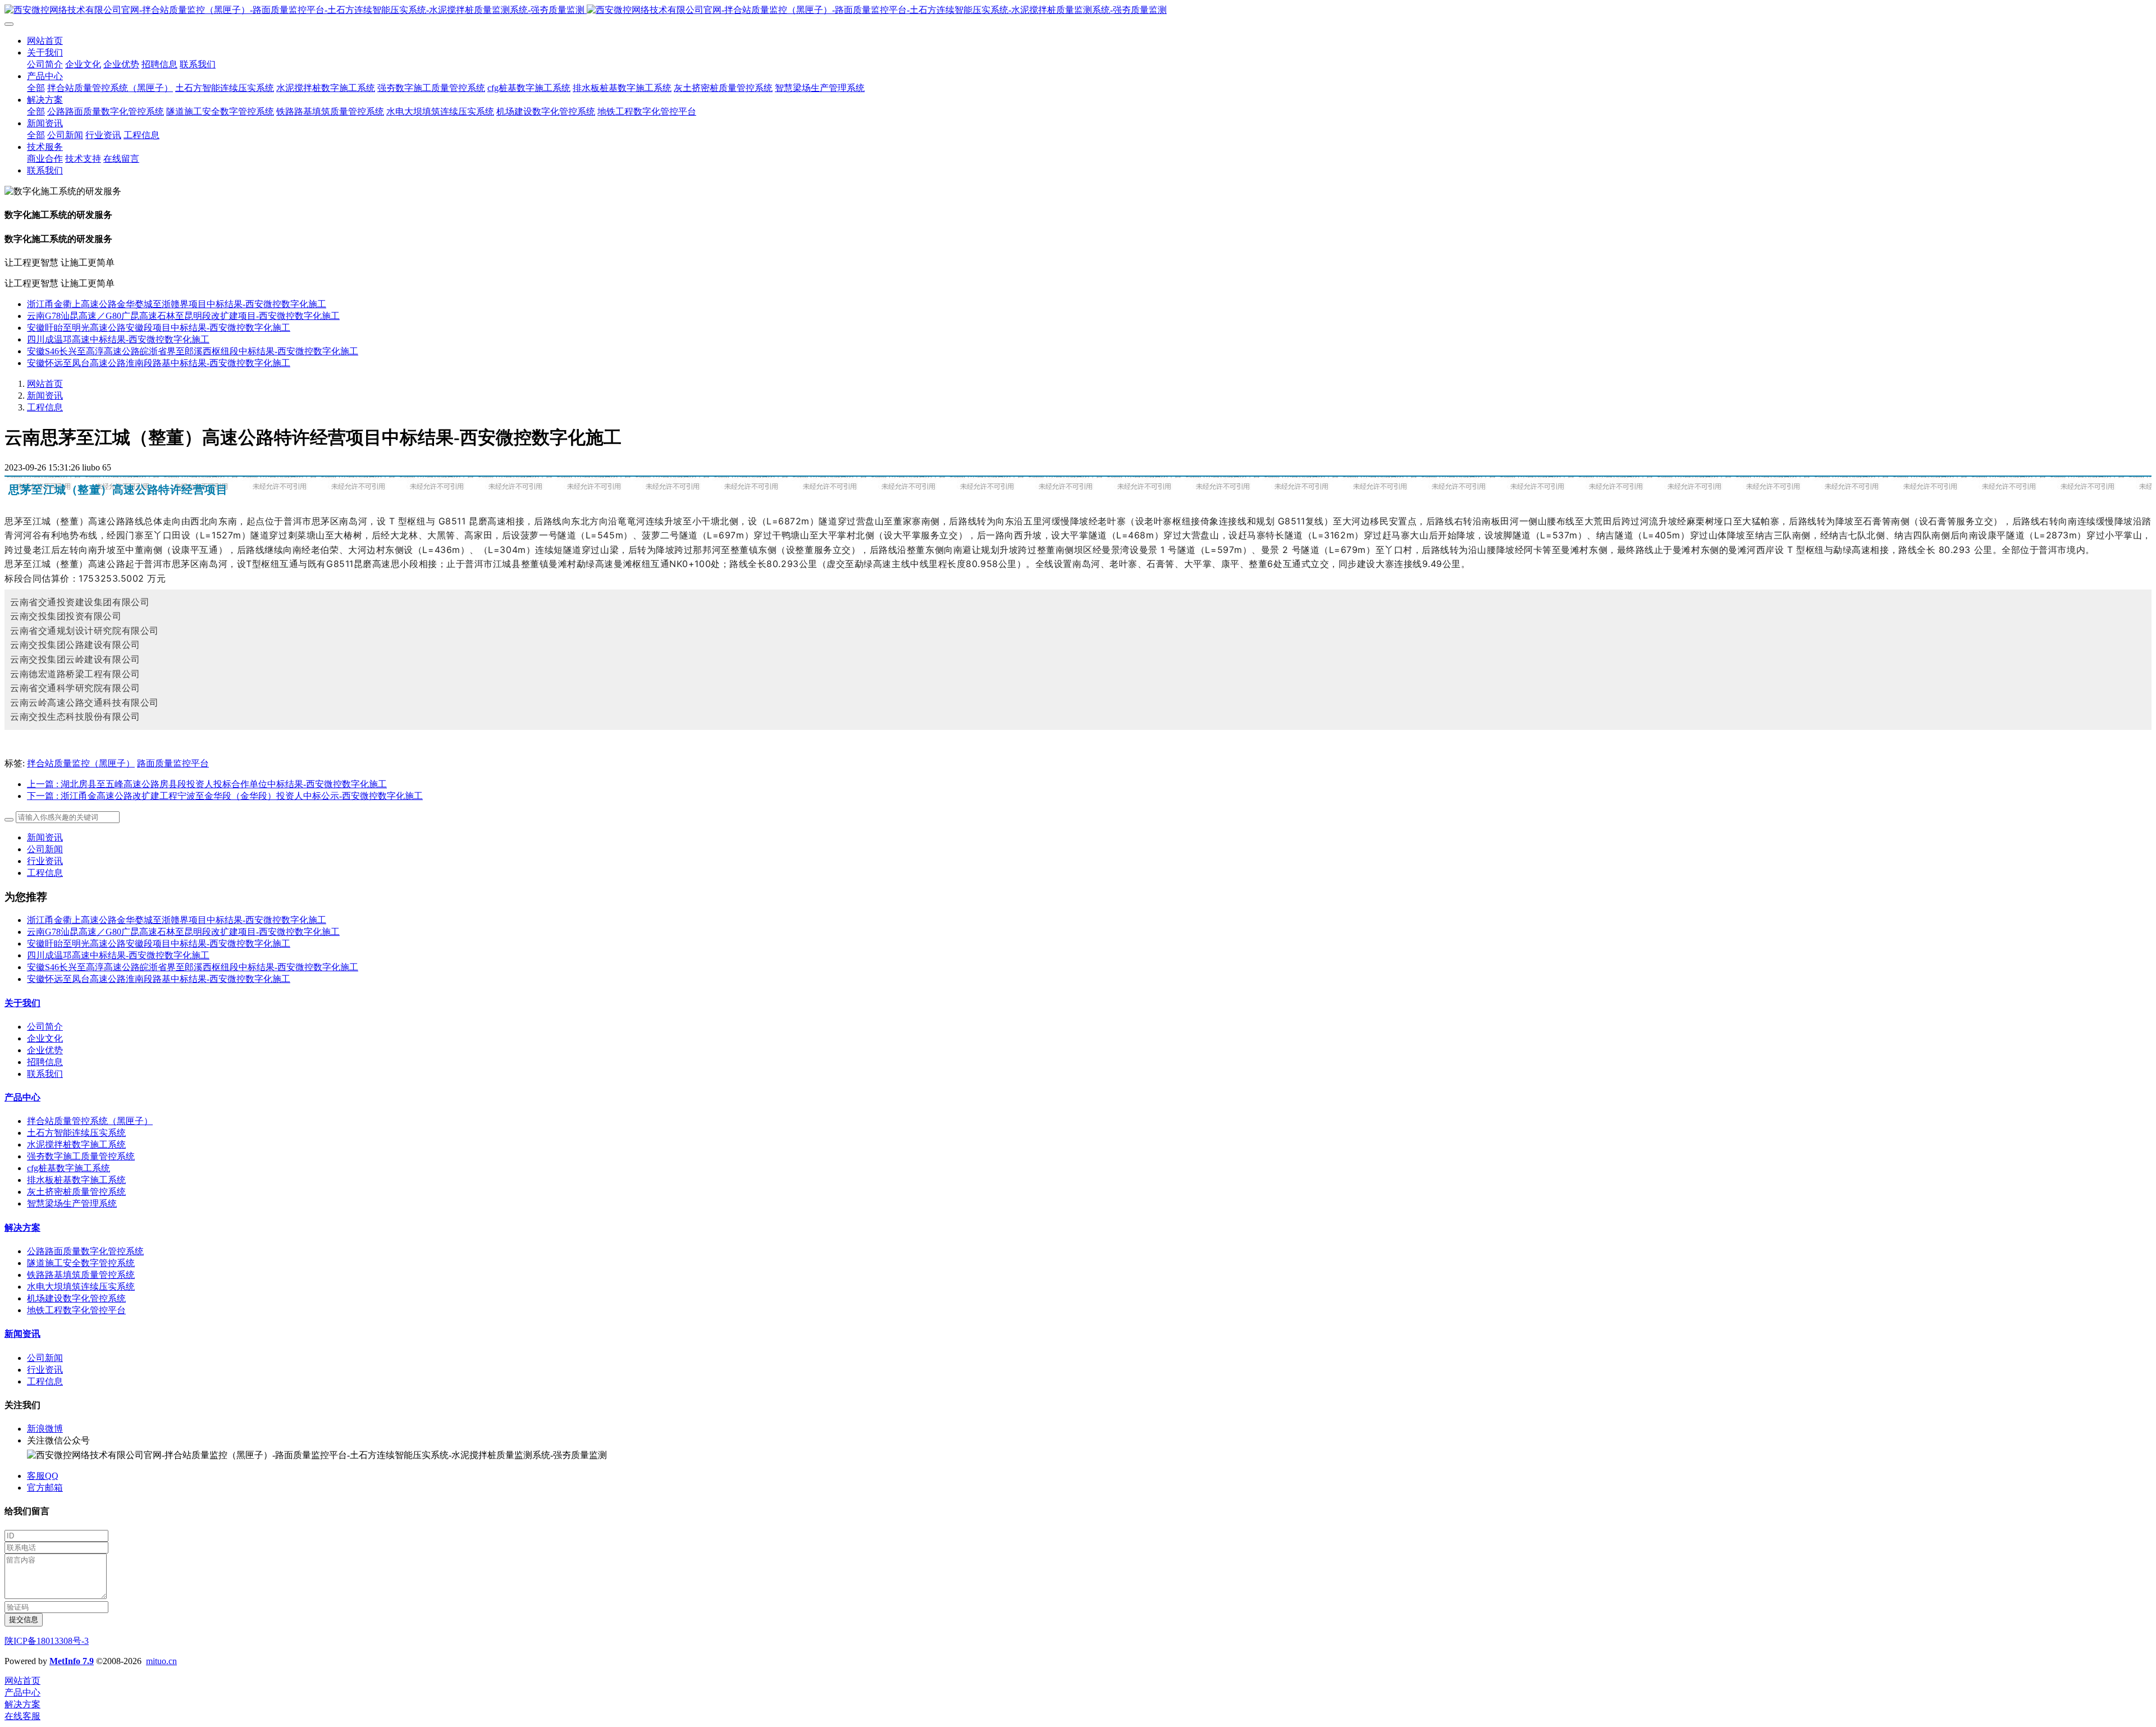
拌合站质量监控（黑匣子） (81, 763)
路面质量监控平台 (173, 763)
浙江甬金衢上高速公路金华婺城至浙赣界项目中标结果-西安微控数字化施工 (177, 304)
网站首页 (45, 41)
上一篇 (207, 784)
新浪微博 (45, 1429)
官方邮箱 (45, 1488)
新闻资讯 (45, 396)
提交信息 (24, 1619)
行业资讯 (45, 861)
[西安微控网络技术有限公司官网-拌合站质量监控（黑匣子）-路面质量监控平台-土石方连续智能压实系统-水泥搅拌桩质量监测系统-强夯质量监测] (1078, 10)
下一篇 (225, 796)
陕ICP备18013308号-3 (47, 1641)
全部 (36, 88)
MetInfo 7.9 (72, 1661)
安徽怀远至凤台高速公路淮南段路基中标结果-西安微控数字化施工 (159, 363)
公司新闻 (45, 849)
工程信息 (45, 407)
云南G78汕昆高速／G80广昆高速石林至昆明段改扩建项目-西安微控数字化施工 (183, 316)
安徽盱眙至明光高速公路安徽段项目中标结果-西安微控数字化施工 (159, 328)
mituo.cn (161, 1661)
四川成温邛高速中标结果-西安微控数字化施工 (118, 339)
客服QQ (43, 1476)
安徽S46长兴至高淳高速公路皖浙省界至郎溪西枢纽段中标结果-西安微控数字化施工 (193, 351)
